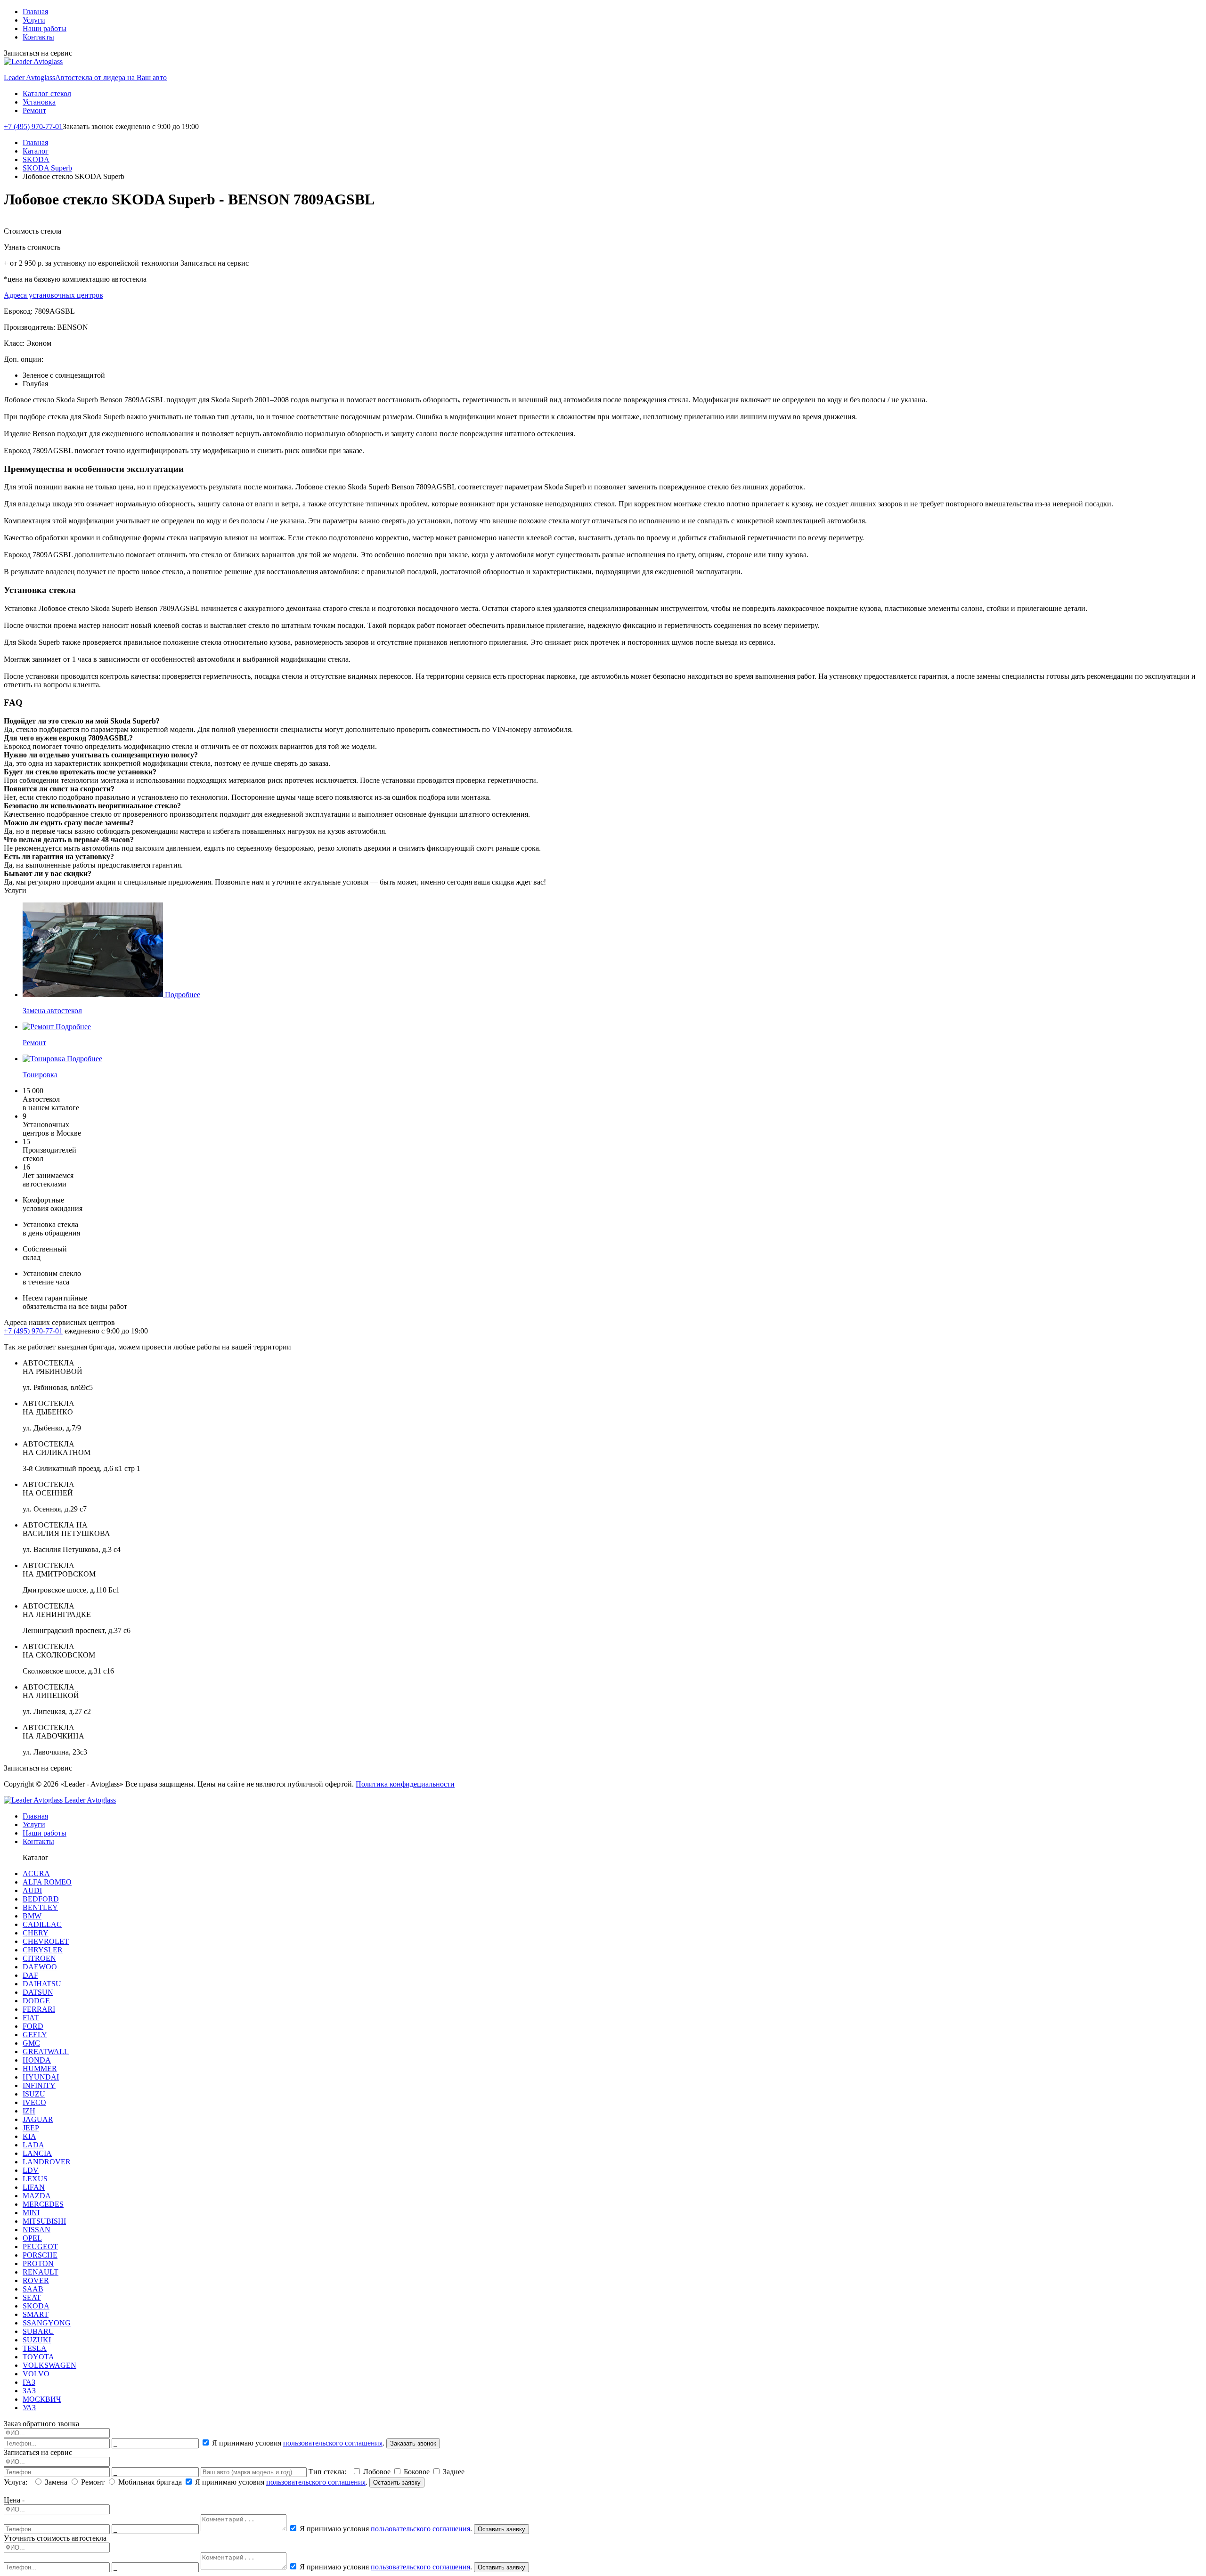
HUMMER (40, 2068)
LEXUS (35, 2179)
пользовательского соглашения (333, 2443)
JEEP (31, 2128)
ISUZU (34, 2094)
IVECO (34, 2102)
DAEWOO (40, 1967)
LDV (31, 2170)
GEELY (35, 2035)
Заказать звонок (413, 2443)
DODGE (36, 2001)
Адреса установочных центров (53, 295)
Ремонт (34, 110)
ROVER (36, 2280)
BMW (32, 1916)
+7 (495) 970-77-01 (33, 126)
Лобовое (377, 2472)
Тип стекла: (329, 2472)
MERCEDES (43, 2204)
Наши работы (45, 28)
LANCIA (37, 2153)
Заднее (453, 2472)
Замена (56, 2482)
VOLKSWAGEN (49, 2365)
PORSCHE (40, 2255)
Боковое (417, 2472)
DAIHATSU (42, 1984)
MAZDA (37, 2196)
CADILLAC (42, 1924)
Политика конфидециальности (405, 1784)
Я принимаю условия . (298, 2443)
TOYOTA (38, 2357)
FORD (33, 2026)
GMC (31, 2043)
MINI (31, 2213)
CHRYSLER (43, 1950)
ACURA (36, 1873)
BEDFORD (41, 1899)
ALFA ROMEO (47, 1882)
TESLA (35, 2348)
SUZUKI (37, 2340)
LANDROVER (47, 2162)
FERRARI (39, 2009)
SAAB (33, 2289)
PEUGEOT (40, 2247)
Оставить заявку (397, 2483)
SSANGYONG (47, 2323)
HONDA (37, 2060)
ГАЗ (29, 2382)
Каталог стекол (47, 93)
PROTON (38, 2263)
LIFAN (34, 2187)
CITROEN (39, 1958)
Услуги (34, 20)
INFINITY (39, 2085)
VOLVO (36, 2374)
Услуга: (17, 2482)
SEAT (32, 2297)
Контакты (38, 37)
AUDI (32, 1890)
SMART (36, 2314)
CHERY (36, 1933)
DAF (30, 1975)
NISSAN (37, 2230)
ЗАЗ (29, 2391)
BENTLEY (40, 1907)
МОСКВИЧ (42, 2399)
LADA (33, 2145)
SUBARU (38, 2331)
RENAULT (41, 2272)
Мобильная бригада (150, 2482)
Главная (35, 12)
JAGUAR (38, 2119)
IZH (29, 2111)
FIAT (31, 2018)
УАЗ (29, 2408)
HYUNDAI (41, 2077)
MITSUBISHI (44, 2221)
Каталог (36, 151)
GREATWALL (46, 2052)
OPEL (32, 2238)
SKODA (36, 159)
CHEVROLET (46, 1941)
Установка (39, 102)
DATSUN (38, 1992)
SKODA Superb (47, 168)
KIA (29, 2136)
